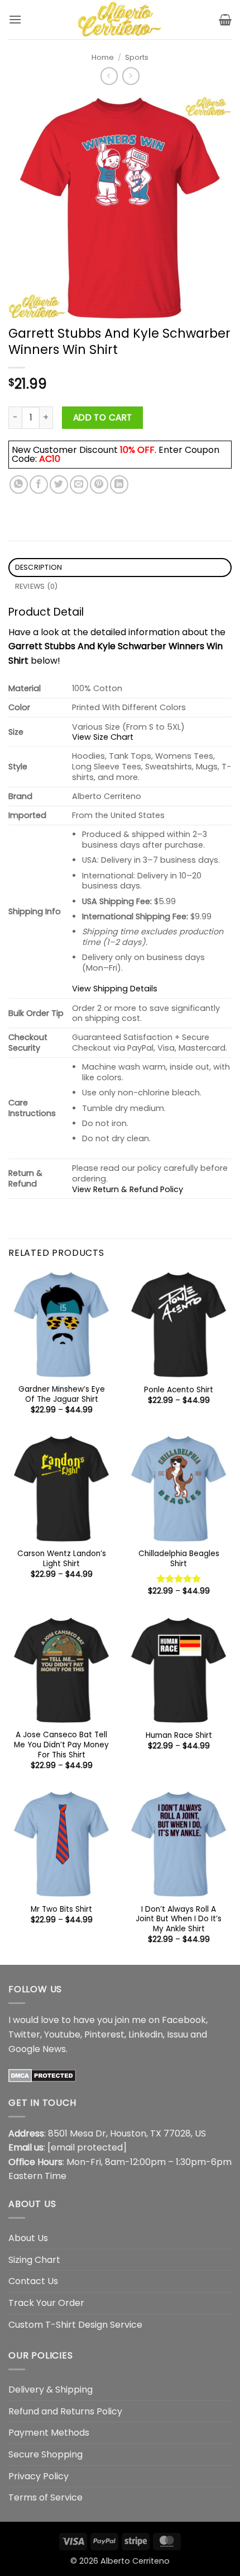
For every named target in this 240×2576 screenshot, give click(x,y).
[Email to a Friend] (79, 485)
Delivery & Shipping (51, 2390)
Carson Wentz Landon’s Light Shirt (62, 1559)
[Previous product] (131, 76)
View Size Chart (103, 737)
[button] (15, 19)
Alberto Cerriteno (135, 2561)
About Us (28, 2238)
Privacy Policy (39, 2476)
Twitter (24, 2034)
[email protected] (87, 2147)
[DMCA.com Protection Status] (42, 2075)
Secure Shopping (45, 2454)
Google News (37, 2049)
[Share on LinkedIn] (119, 485)
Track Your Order (46, 2303)
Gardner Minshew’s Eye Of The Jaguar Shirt (62, 1394)
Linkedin (146, 2034)
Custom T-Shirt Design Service (75, 2325)
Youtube (62, 2034)
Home (103, 57)
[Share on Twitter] (59, 485)
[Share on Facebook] (39, 485)
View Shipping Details (115, 989)
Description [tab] (39, 567)
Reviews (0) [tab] (37, 586)
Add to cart (103, 417)
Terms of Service (45, 2497)
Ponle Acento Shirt (179, 1390)
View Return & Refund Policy (128, 1189)
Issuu (177, 2034)
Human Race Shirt (179, 1736)
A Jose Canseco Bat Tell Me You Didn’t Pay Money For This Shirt (61, 1745)
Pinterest (104, 2034)
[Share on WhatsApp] (19, 485)
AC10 (50, 459)
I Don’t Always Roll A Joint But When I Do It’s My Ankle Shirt (179, 1919)
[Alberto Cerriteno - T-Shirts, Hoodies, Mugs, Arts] (120, 20)
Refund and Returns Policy (65, 2411)
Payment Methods (49, 2433)
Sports (137, 57)
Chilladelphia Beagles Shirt (179, 1559)
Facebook (184, 2020)
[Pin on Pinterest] (99, 485)
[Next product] (109, 76)
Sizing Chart (34, 2260)
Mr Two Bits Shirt (61, 1909)
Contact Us (33, 2281)
